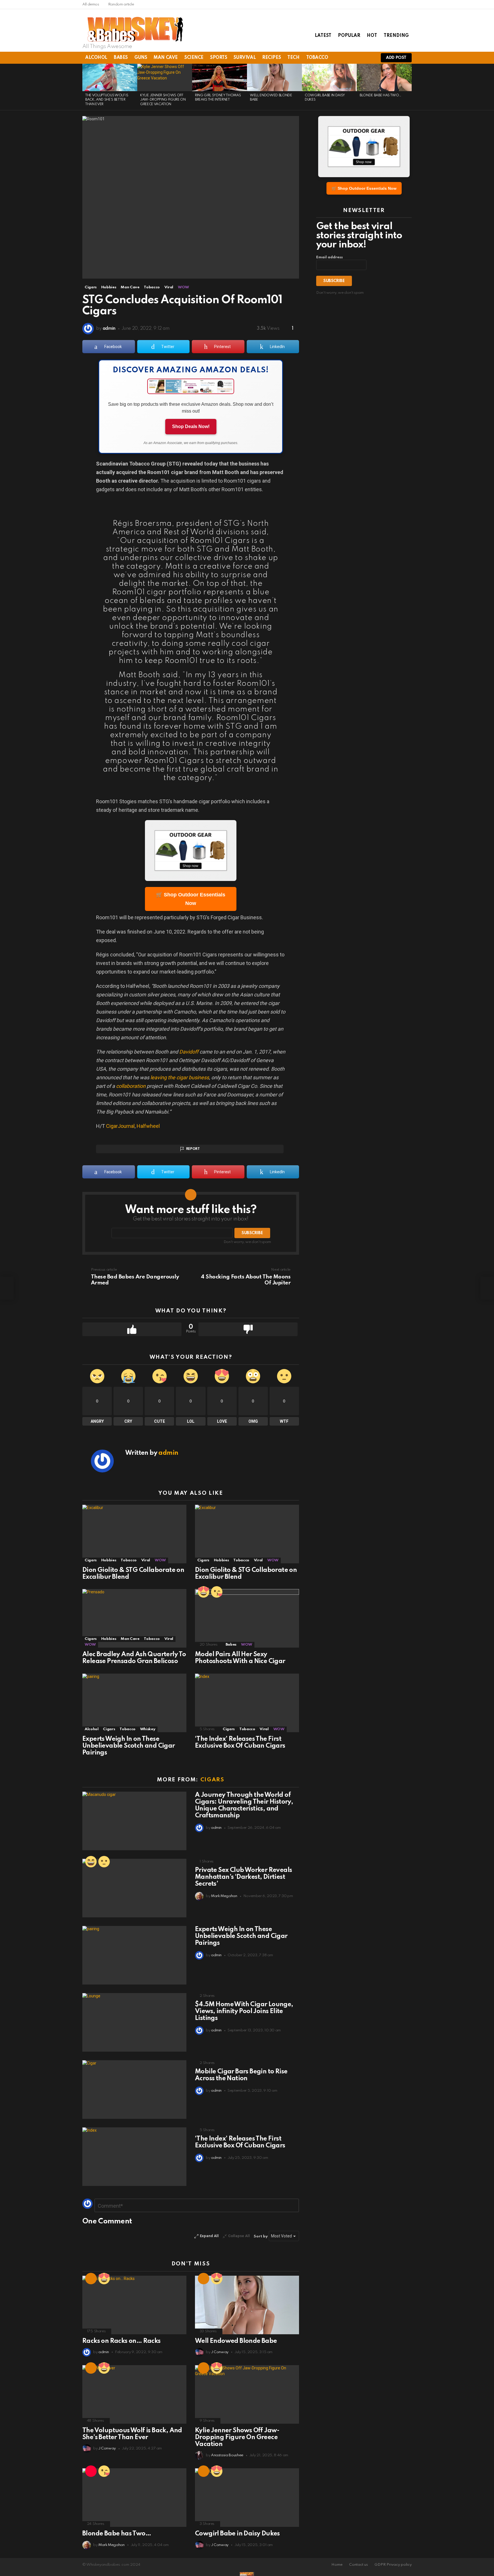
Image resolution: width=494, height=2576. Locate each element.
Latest (323, 36)
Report (193, 1149)
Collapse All (239, 2236)
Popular (349, 36)
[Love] (204, 1592)
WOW (160, 1560)
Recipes (271, 58)
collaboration (131, 1086)
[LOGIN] (369, 58)
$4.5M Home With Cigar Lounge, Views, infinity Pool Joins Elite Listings (244, 2011)
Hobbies (109, 1560)
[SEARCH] (359, 58)
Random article (121, 4)
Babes (121, 58)
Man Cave (166, 58)
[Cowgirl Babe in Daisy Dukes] (329, 77)
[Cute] (217, 1592)
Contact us (358, 2565)
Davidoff (189, 1052)
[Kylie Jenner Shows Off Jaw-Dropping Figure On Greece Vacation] (165, 77)
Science (194, 58)
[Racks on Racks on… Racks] (134, 2305)
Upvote (132, 1329)
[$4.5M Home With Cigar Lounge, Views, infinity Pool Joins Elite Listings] (134, 2022)
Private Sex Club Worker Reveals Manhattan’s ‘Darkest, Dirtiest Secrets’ (243, 1877)
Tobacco (317, 58)
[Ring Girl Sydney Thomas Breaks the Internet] (220, 77)
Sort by (261, 2236)
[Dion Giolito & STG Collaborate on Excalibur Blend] (134, 1534)
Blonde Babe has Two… (380, 95)
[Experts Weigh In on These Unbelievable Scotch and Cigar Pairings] (134, 1703)
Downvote (248, 1329)
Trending (396, 36)
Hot (372, 36)
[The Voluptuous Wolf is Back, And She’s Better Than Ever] (110, 77)
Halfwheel (148, 1126)
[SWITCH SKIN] (349, 58)
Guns (141, 58)
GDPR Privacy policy (393, 2565)
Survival (245, 58)
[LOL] (91, 1862)
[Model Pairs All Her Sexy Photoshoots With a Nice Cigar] (247, 1618)
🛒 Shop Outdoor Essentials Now (191, 899)
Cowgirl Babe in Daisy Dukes (237, 2534)
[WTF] (104, 1862)
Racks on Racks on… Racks (121, 2341)
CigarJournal (120, 1126)
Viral (146, 1560)
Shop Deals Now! (191, 426)
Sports (219, 58)
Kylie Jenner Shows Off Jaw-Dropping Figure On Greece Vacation (163, 100)
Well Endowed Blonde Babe (236, 2341)
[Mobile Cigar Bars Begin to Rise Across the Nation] (134, 2090)
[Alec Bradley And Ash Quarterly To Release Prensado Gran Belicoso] (134, 1618)
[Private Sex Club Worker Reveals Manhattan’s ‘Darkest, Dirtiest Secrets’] (134, 1888)
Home (337, 2565)
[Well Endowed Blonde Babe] (274, 77)
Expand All (209, 2236)
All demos (91, 4)
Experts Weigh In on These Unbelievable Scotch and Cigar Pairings (129, 1746)
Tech (293, 58)
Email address (329, 257)
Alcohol (96, 58)
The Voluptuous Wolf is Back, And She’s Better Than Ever (107, 100)
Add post (396, 58)
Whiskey (148, 1729)
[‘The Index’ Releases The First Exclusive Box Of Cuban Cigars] (247, 1703)
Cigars (91, 1560)
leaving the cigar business (180, 1077)
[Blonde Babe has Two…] (384, 77)
